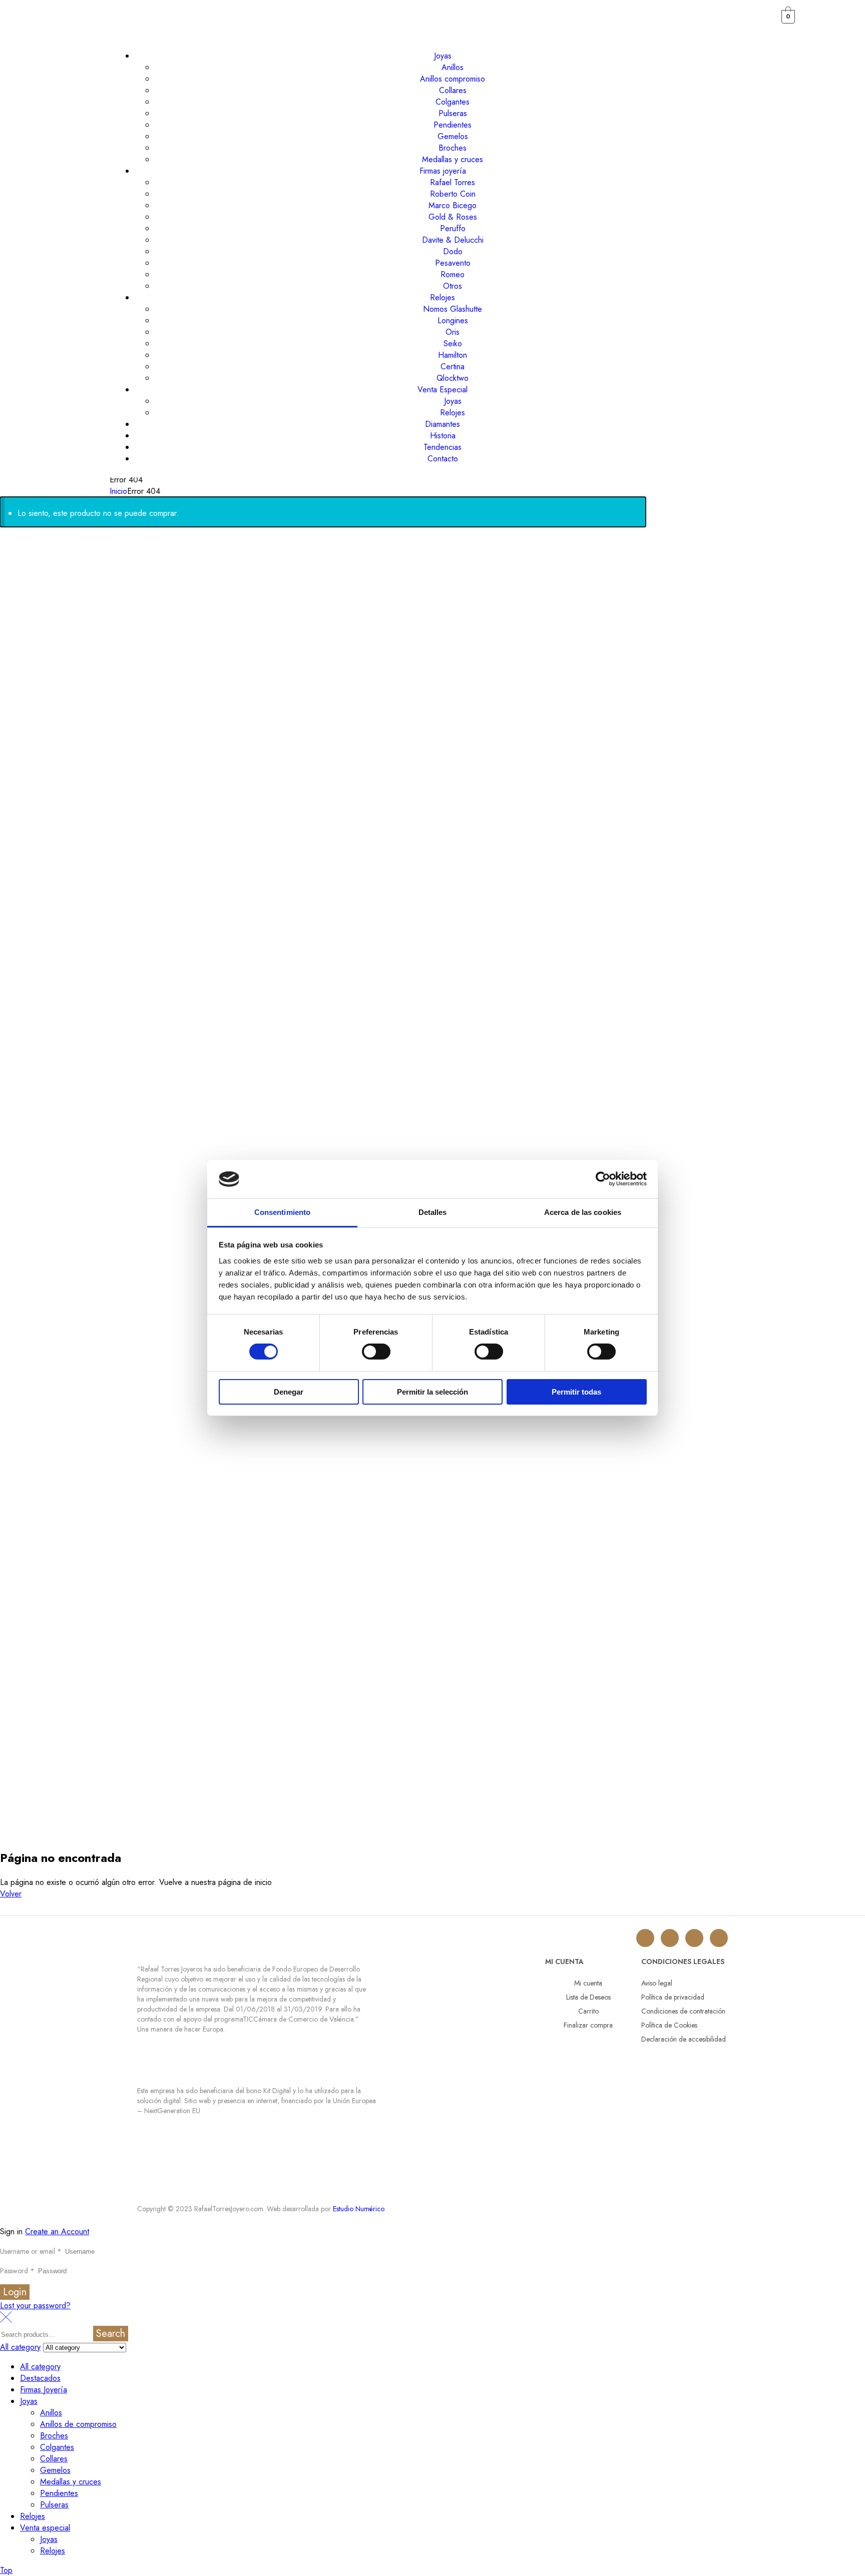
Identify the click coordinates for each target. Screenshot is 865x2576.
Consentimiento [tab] (282, 1212)
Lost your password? (35, 2306)
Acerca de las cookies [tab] (583, 1212)
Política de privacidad (673, 1997)
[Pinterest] (719, 1938)
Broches (54, 2436)
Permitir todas (576, 1392)
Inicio (118, 491)
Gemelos (55, 2470)
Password (17, 2271)
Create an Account (57, 2231)
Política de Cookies (669, 2025)
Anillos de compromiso (78, 2424)
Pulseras (54, 2505)
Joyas (29, 2401)
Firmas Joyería (44, 2390)
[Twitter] (670, 1938)
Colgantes (57, 2447)
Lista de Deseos (588, 1997)
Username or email (31, 2251)
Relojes (33, 2516)
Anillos (51, 2413)
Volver (11, 1894)
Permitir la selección (432, 1392)
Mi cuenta (588, 1983)
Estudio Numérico (359, 2209)
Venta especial (45, 2528)
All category (40, 2367)
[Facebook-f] (694, 1938)
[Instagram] (645, 1938)
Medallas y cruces (71, 2482)
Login (15, 2292)
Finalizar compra (588, 2025)
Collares (54, 2459)
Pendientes (59, 2493)
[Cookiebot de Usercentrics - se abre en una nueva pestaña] (603, 1179)
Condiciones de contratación (683, 2011)
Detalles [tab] (433, 1212)
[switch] (376, 1352)
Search (111, 2334)
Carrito (588, 2011)
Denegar (289, 1392)
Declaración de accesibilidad (684, 2039)
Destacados (40, 2378)
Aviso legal (657, 1983)
